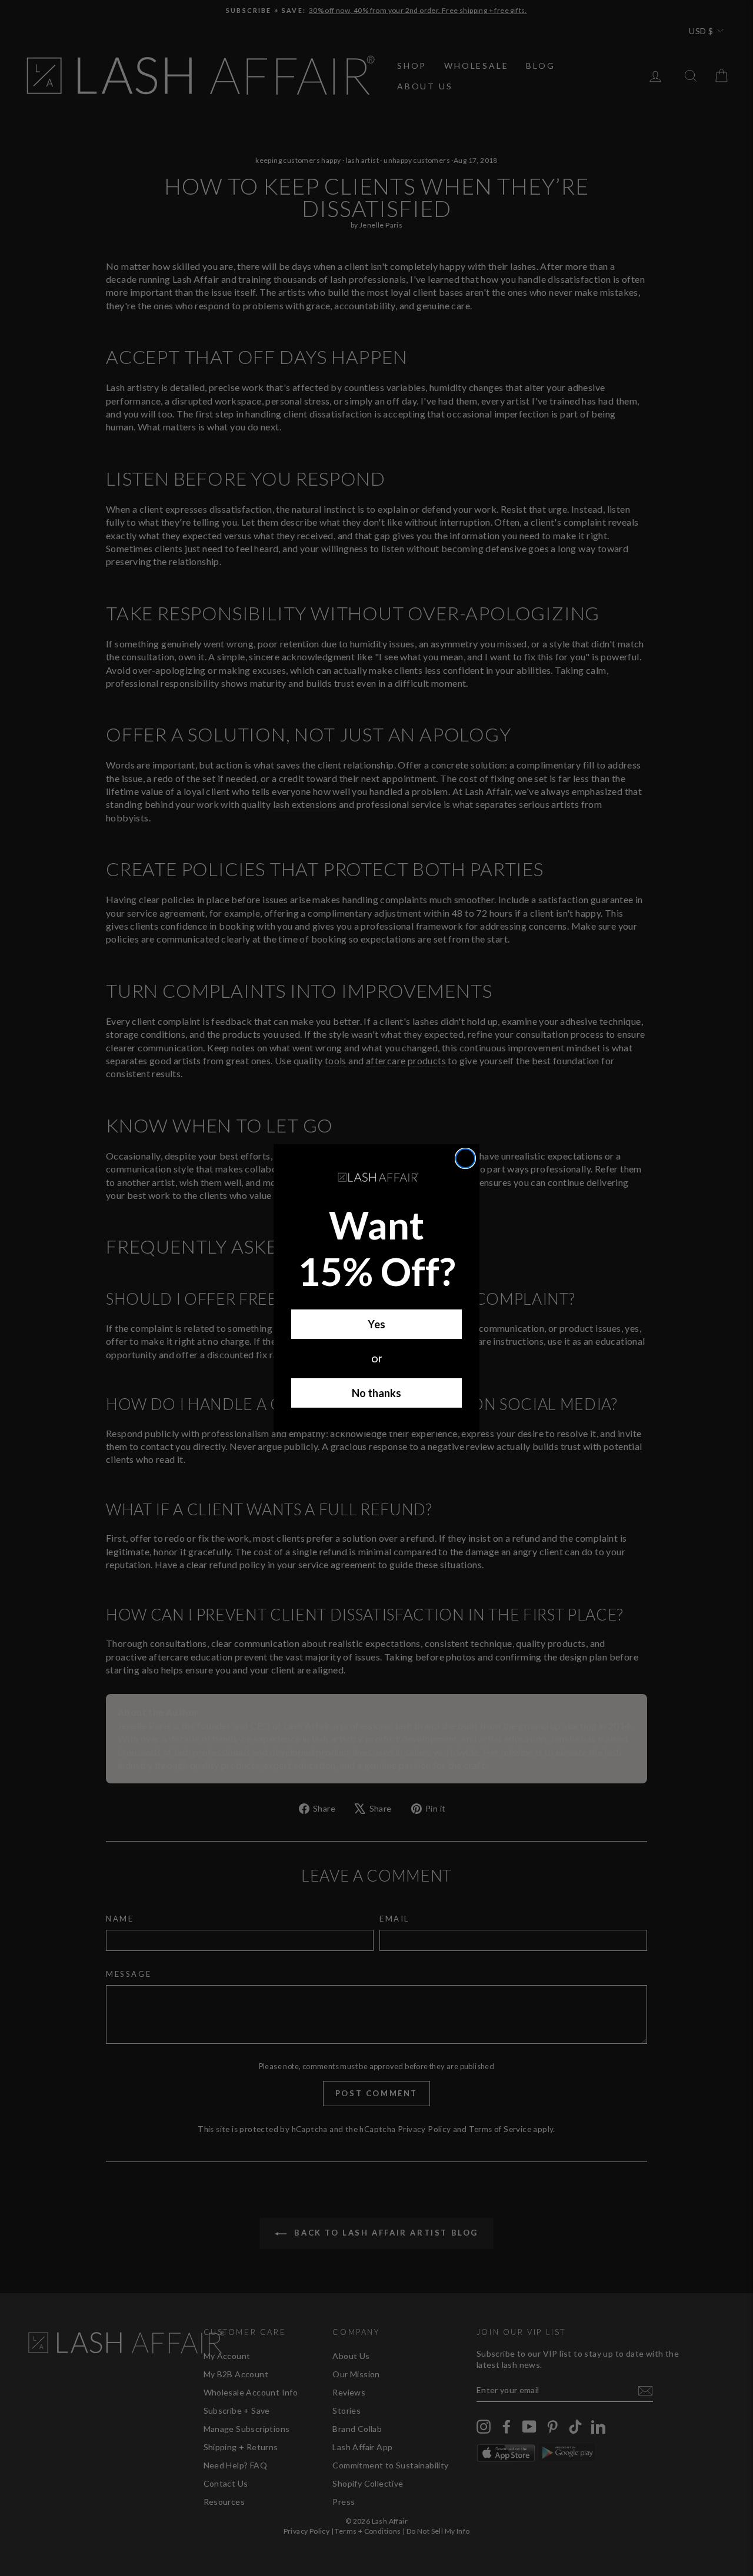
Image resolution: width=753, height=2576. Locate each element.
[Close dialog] (465, 1158)
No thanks (376, 1393)
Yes (376, 1324)
